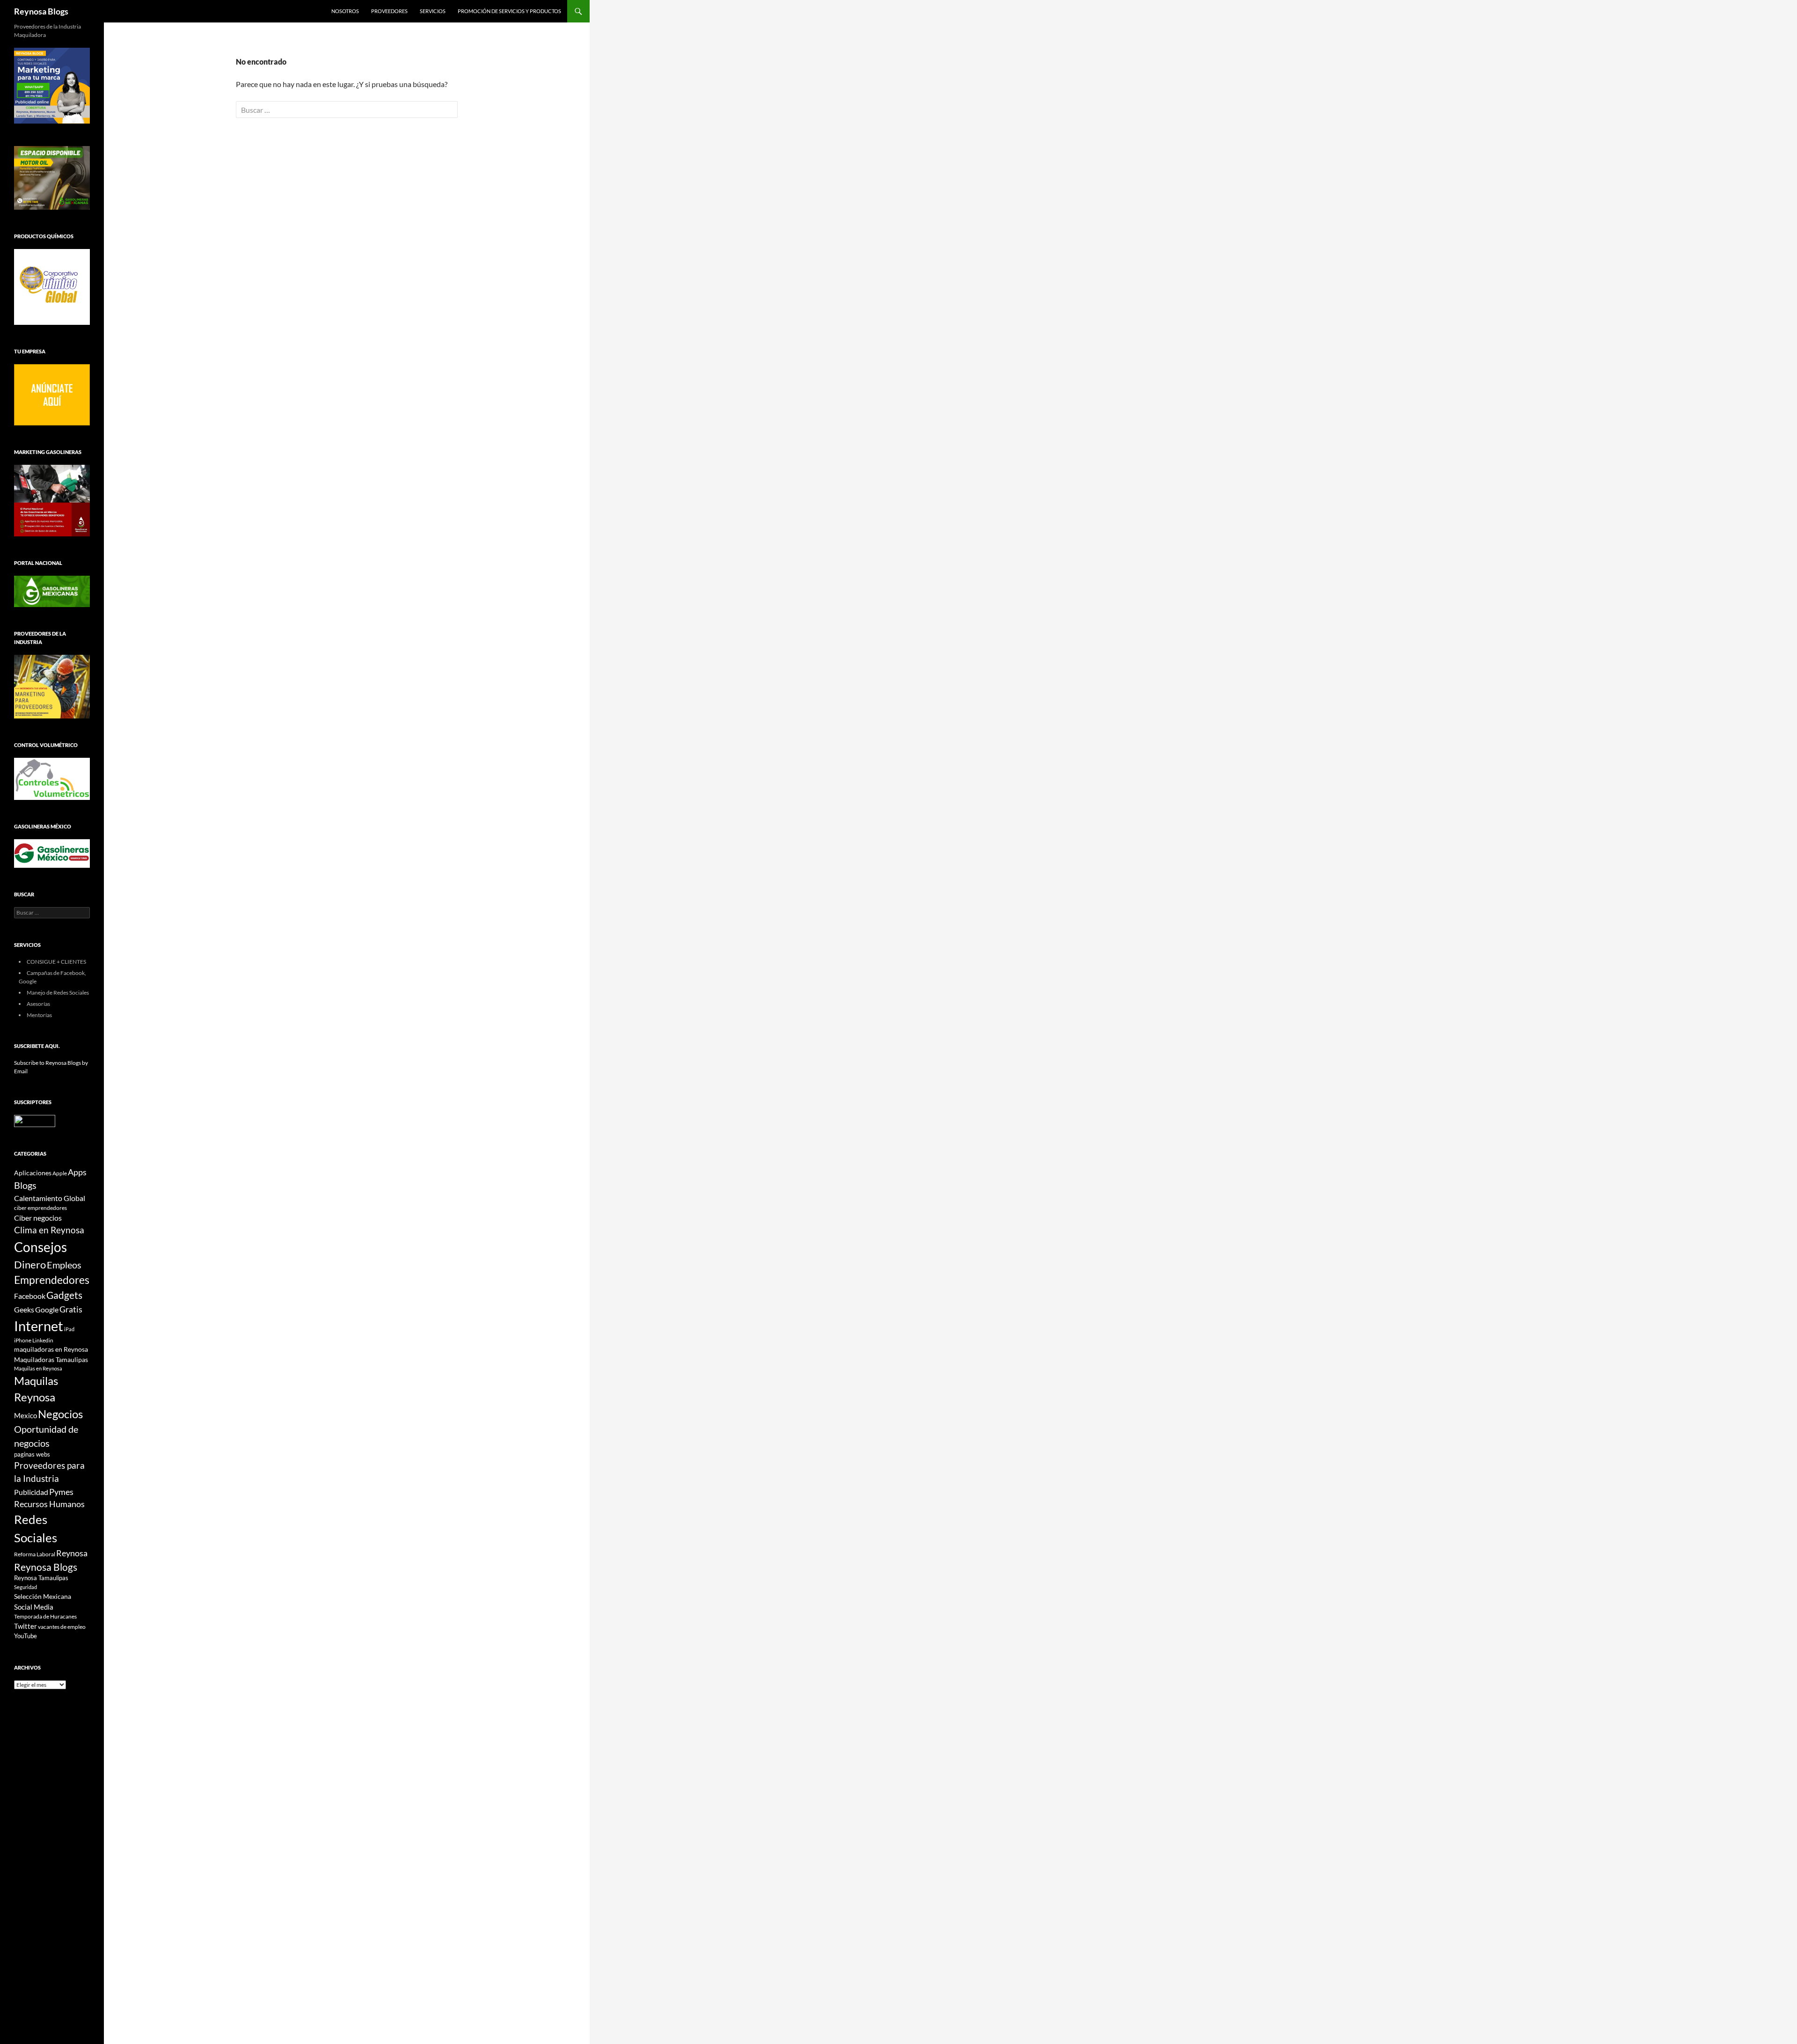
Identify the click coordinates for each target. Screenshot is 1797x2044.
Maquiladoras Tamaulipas (51, 1359)
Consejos (40, 1247)
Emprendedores (52, 1280)
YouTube (26, 1636)
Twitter (26, 1626)
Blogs (25, 1185)
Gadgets (64, 1295)
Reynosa (72, 1553)
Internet (39, 1326)
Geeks (24, 1310)
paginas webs (32, 1454)
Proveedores (389, 11)
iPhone (23, 1340)
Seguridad (26, 1587)
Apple (60, 1173)
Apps (77, 1172)
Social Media (34, 1607)
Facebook (30, 1296)
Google (47, 1309)
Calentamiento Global (50, 1198)
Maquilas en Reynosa (38, 1368)
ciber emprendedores (40, 1208)
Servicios (433, 11)
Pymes (61, 1492)
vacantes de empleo (62, 1627)
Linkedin (43, 1340)
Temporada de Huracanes (45, 1616)
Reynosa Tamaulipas (41, 1578)
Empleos (64, 1265)
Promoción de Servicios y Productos (509, 11)
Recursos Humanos (49, 1504)
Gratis (71, 1309)
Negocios (60, 1414)
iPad (69, 1329)
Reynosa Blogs (41, 11)
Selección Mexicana (43, 1596)
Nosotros (345, 11)
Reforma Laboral (35, 1554)
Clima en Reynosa (49, 1230)
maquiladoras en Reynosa (51, 1349)
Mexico (26, 1415)
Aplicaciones (33, 1173)
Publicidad (31, 1492)
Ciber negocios (38, 1218)
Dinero (30, 1264)
